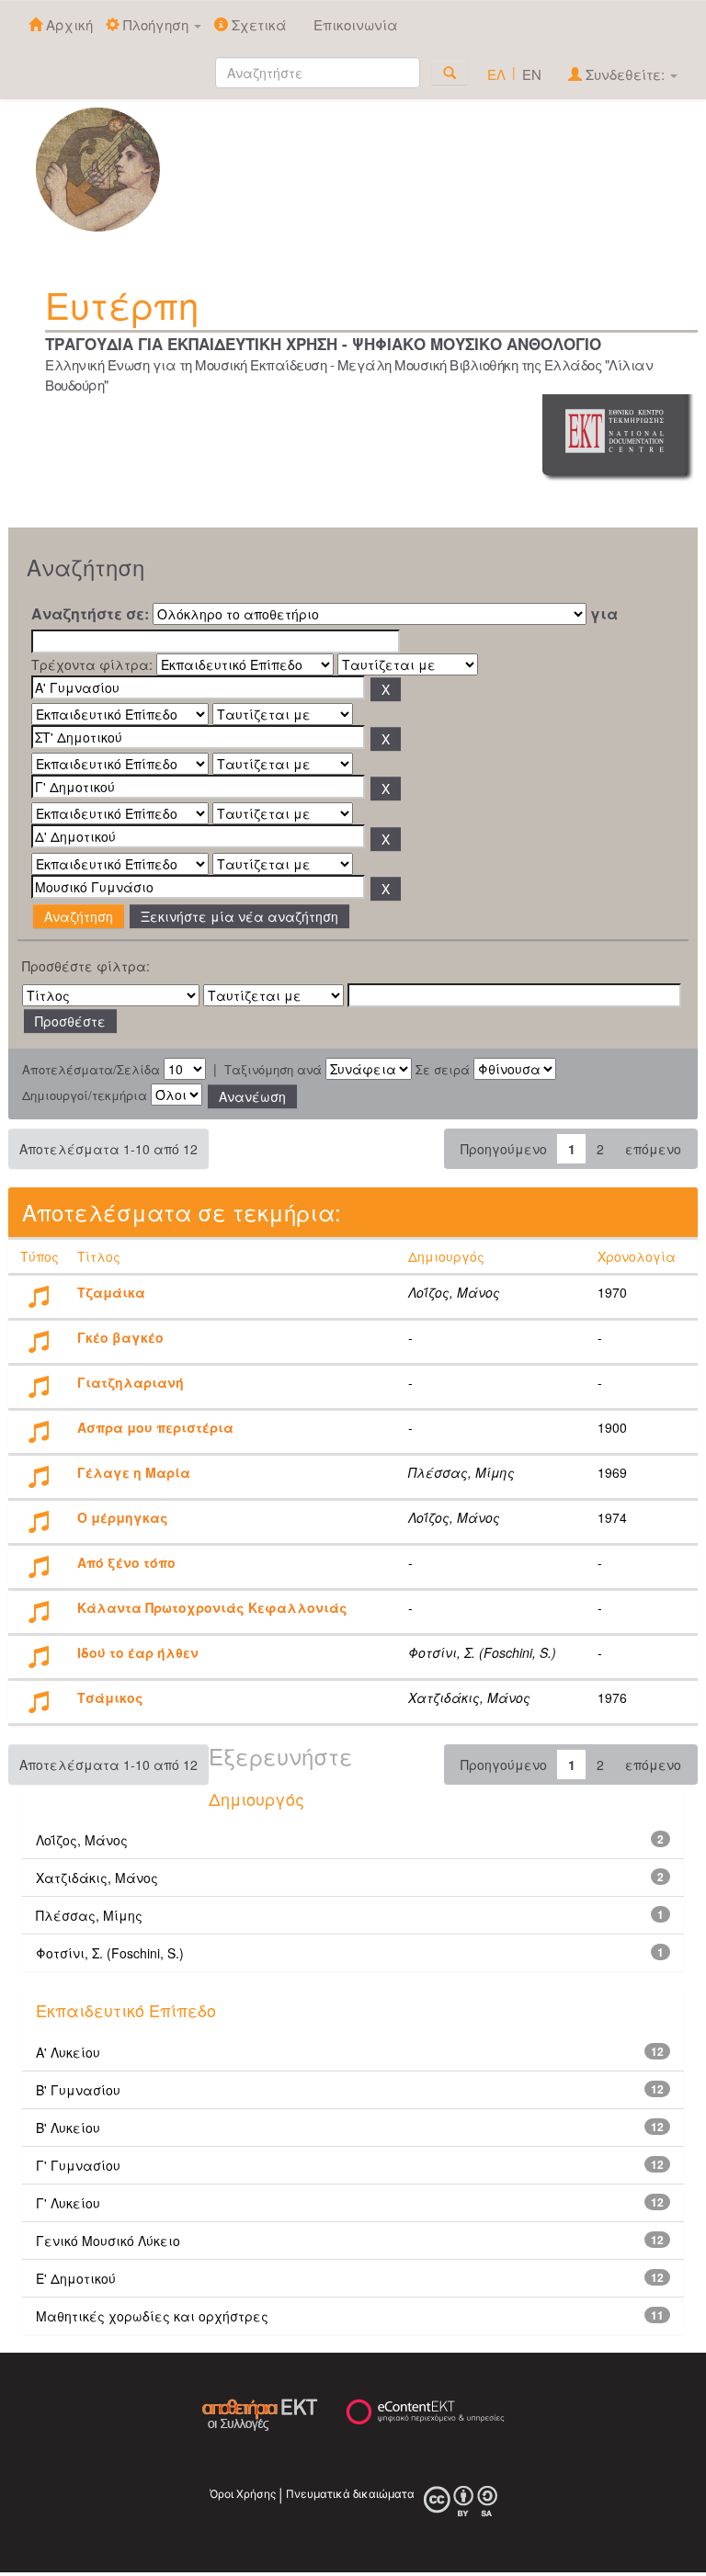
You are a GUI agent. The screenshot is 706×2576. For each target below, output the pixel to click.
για (604, 614)
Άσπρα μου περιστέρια (155, 1427)
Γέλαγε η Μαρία (134, 1472)
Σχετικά (257, 24)
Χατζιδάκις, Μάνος (97, 1878)
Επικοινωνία (356, 24)
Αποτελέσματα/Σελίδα (91, 1070)
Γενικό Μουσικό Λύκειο (108, 2241)
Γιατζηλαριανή (131, 1382)
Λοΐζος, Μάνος (82, 1840)
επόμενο (653, 1149)
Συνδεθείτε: (625, 74)
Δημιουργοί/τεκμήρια (85, 1095)
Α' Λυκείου (68, 2052)
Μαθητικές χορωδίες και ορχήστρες (152, 2316)
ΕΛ (496, 74)
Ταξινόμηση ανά (273, 1070)
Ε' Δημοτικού (76, 2278)
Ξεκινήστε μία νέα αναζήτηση (239, 916)
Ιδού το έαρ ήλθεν (138, 1652)
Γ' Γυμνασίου (78, 2165)
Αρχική (68, 24)
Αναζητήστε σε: (90, 614)
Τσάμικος (110, 1697)
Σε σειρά (443, 1070)
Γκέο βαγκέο (120, 1337)
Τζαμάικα (111, 1292)
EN (532, 74)
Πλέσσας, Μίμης (89, 1915)
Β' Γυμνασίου (78, 2090)
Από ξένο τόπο (126, 1562)
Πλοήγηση (156, 24)
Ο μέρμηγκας (123, 1517)
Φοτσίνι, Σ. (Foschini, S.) (110, 1953)
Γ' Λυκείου (68, 2203)
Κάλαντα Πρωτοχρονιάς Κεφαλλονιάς (212, 1607)
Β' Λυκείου (68, 2128)
